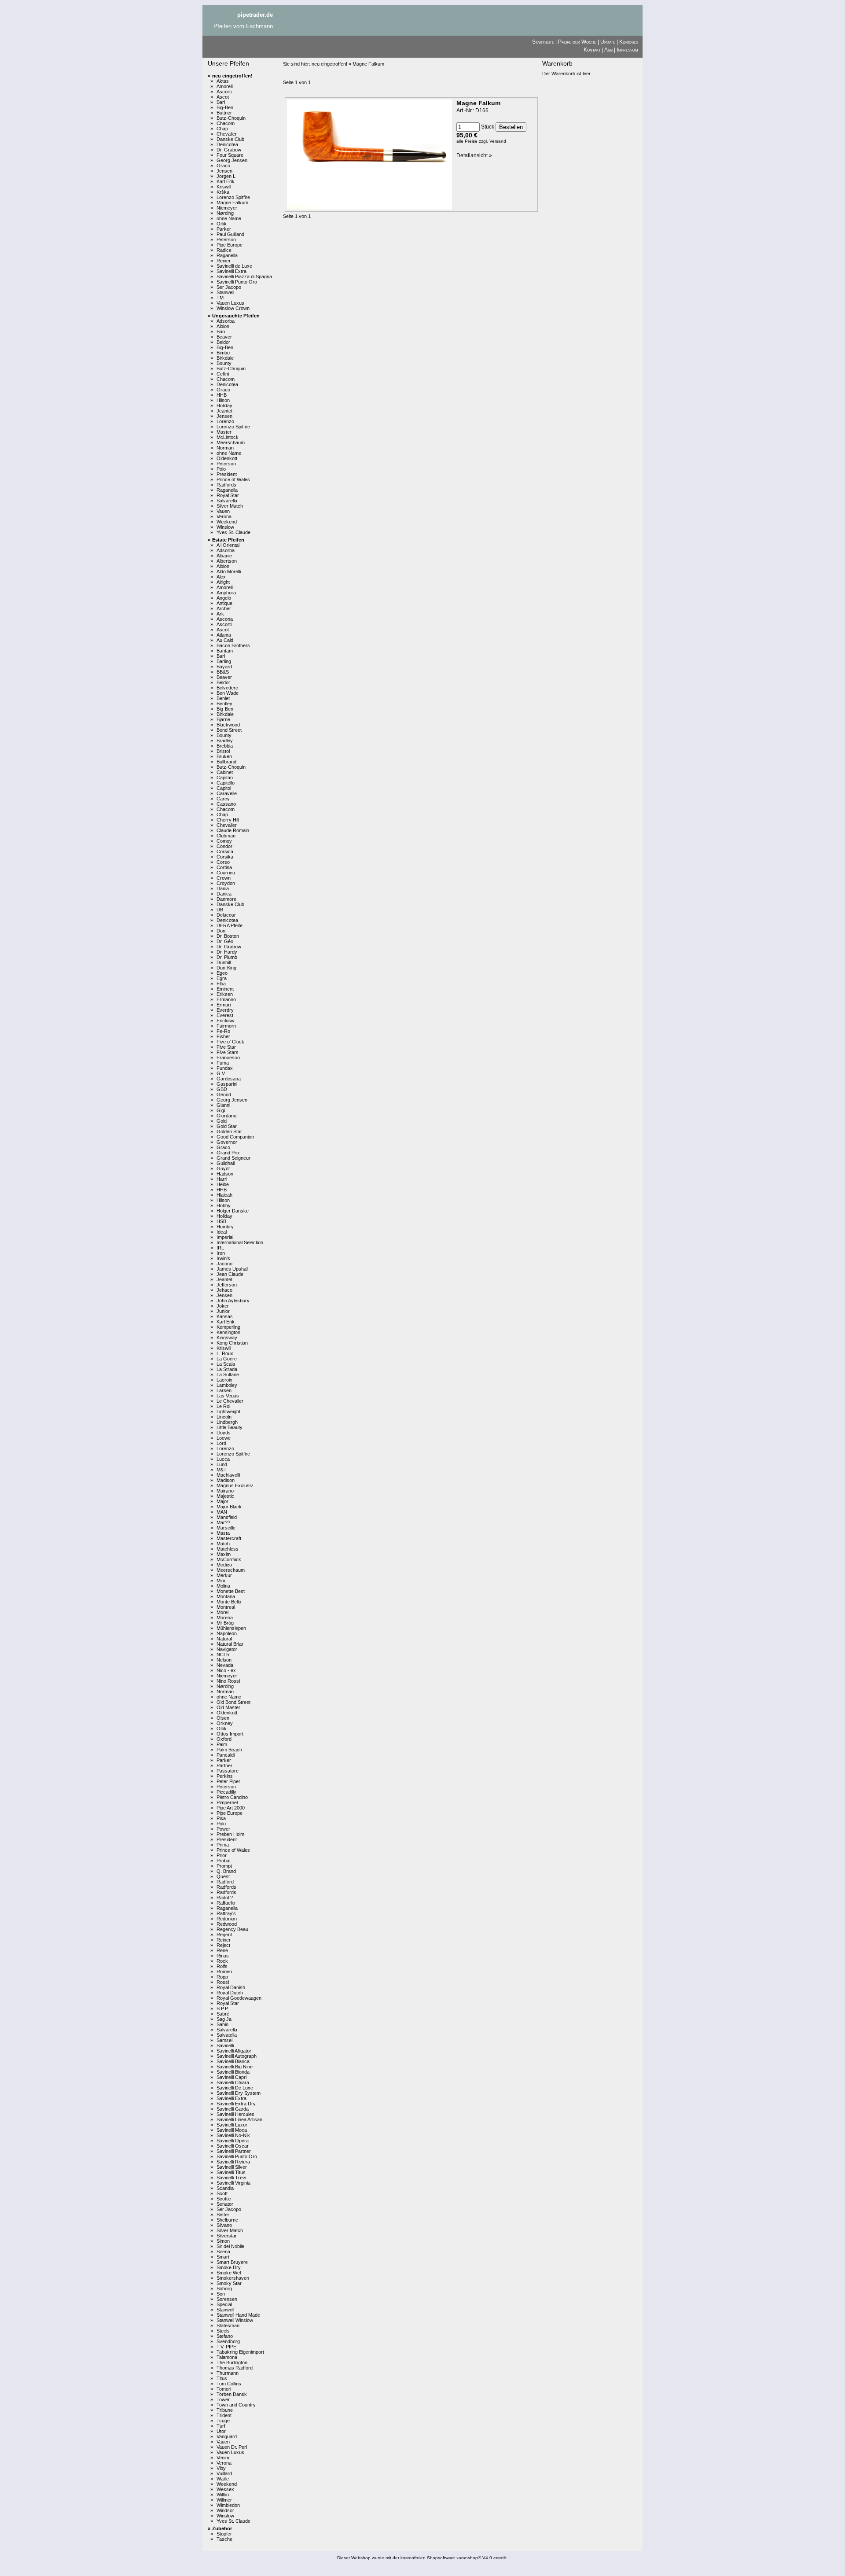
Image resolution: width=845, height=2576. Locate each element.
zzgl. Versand (492, 141)
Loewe (224, 1438)
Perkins (225, 1776)
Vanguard (227, 2436)
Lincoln (224, 1417)
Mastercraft (229, 1538)
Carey (223, 799)
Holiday (224, 405)
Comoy (224, 841)
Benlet (223, 698)
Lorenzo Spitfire (233, 197)
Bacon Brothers (233, 645)
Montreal (226, 1607)
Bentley (224, 704)
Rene (222, 1950)
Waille (223, 2479)
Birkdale (225, 358)
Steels (223, 2331)
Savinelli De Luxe (235, 2088)
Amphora (226, 593)
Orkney (225, 1723)
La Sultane (228, 1375)
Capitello (226, 783)
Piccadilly (226, 1792)
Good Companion (235, 1137)
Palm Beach (229, 1750)
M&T (222, 1470)
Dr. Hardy (227, 952)
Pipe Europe (230, 245)
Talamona (227, 2357)
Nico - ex (226, 1670)
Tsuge (223, 2421)
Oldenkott (227, 458)
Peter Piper (228, 1781)
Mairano (225, 1491)
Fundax (225, 1068)
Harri (222, 1179)
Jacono (224, 1264)
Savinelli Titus (231, 2172)
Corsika (225, 857)
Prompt (224, 1866)
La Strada (227, 1369)
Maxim (224, 1554)
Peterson (226, 240)
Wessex (225, 2489)
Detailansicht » (474, 155)
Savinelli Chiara (233, 2082)
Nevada (225, 1665)
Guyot (223, 1168)
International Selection (240, 1242)
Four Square (230, 155)
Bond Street (229, 730)
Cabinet (225, 772)
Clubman (226, 836)
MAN (222, 1512)
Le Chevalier (230, 1401)
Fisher (223, 1036)
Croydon (226, 883)
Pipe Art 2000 (231, 1808)
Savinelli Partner (234, 2151)
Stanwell (225, 292)
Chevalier (227, 134)
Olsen (223, 1718)
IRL (220, 1248)
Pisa (221, 1818)
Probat (224, 1861)
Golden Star (229, 1131)
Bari (221, 102)
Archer (224, 608)
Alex (221, 577)
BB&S (223, 672)
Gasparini (227, 1084)
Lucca (223, 1459)
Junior (223, 1311)
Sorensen (227, 2299)
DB (220, 910)
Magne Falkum (232, 203)
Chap (222, 129)
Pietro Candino (232, 1797)
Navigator (227, 1649)
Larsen (224, 1390)
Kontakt (592, 50)
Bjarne (223, 719)
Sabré (223, 2014)
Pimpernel (227, 1802)
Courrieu (226, 873)
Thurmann (228, 2373)
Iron (221, 1253)
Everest (225, 1015)
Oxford (224, 1739)
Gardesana (229, 1079)
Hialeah (224, 1195)
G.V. (221, 1073)
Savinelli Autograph (237, 2056)
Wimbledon (228, 2505)
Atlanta (224, 635)
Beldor (223, 342)
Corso (223, 862)
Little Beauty (230, 1427)
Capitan (225, 778)
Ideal (222, 1232)
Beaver (224, 337)
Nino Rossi (228, 1681)
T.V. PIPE (226, 2347)
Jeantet (224, 411)
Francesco (228, 1058)
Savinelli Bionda (233, 2072)
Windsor (225, 2510)
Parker (224, 229)
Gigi (221, 1110)
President (227, 474)
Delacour (226, 915)
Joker (223, 1306)
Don (221, 931)
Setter (223, 2215)
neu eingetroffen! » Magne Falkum (348, 64)
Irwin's (223, 1258)
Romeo (224, 1972)
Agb (608, 50)
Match (223, 1544)
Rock (222, 1961)
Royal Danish (231, 1987)
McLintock (228, 437)
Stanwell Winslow (235, 2320)
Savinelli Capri (231, 2077)
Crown (224, 878)
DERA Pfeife (230, 925)
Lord (221, 1443)
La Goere (227, 1359)
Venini (223, 2458)
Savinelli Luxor (232, 2125)
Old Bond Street (233, 1702)
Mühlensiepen (231, 1628)
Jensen (224, 171)
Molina (223, 1586)
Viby (221, 2468)
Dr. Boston (228, 936)
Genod (224, 1095)
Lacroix (224, 1380)
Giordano (226, 1116)
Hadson (225, 1174)
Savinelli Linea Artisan (239, 2119)
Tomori (224, 2389)
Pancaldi (226, 1755)
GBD (222, 1089)
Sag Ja (224, 2019)
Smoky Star (229, 2283)
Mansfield (227, 1517)
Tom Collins (229, 2384)
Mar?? (223, 1522)
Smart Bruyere (232, 2262)
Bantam (225, 651)
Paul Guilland (230, 234)
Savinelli (225, 2045)
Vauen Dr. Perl (232, 2447)
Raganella (227, 255)
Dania (223, 888)
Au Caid (225, 640)
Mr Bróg (225, 1623)
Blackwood (228, 725)
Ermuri (224, 1005)
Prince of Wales (233, 479)
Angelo (224, 598)
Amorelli (225, 86)
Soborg (224, 2289)
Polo (221, 469)
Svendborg (228, 2341)
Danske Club (230, 139)
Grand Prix (228, 1153)
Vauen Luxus (230, 303)
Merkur (224, 1575)
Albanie (224, 556)
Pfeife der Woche (577, 42)
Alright (223, 582)
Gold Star (227, 1126)
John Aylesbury (233, 1301)
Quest (223, 1876)
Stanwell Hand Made (238, 2315)
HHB (222, 395)
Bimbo (223, 353)
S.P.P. (223, 2008)
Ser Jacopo (229, 287)
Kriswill (224, 187)
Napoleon (227, 1633)
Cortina (224, 867)
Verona (224, 516)
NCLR (223, 1655)
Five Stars (228, 1052)
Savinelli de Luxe (234, 266)
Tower (223, 2399)
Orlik (222, 224)
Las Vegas (228, 1396)
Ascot (223, 97)
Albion (223, 326)
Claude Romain (233, 830)
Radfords (226, 485)
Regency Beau (232, 1929)
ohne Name (229, 218)
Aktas (223, 81)
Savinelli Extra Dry (236, 2104)
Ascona (225, 619)
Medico (224, 1565)
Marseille (226, 1528)
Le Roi (223, 1406)
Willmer (224, 2500)
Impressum (627, 50)
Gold (222, 1121)
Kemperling (228, 1327)
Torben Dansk (232, 2394)
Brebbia (225, 746)
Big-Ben (225, 107)
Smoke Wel (229, 2273)
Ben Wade (228, 693)
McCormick (229, 1559)
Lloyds (224, 1433)
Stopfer (224, 2534)
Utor (221, 2431)
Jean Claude (230, 1274)
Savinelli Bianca (233, 2061)
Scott (222, 2193)
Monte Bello (229, 1602)
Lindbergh (227, 1422)
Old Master (228, 1707)
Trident (224, 2415)
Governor (227, 1142)
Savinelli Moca (232, 2130)
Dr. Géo (225, 941)
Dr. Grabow (229, 150)
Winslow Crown (233, 308)
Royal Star (228, 495)
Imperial (225, 1237)
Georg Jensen (232, 160)
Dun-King (226, 968)
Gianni (223, 1105)
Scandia (225, 2188)
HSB (221, 1221)
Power (223, 1829)
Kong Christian (232, 1343)
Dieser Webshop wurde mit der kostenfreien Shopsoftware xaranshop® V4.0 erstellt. (422, 2558)
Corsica (225, 851)
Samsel (224, 2040)
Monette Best (231, 1591)
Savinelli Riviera (233, 2162)
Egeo (222, 973)
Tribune (225, 2410)
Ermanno (226, 999)
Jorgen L (226, 176)
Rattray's (226, 1913)
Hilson (223, 400)
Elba (221, 984)
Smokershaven (233, 2278)
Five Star (226, 1047)
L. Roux (225, 1353)
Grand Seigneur (233, 1158)
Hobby (224, 1205)
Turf (221, 2426)
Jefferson (227, 1285)
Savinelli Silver (232, 2167)
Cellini (223, 374)
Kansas (225, 1316)
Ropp (222, 1977)
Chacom (226, 123)
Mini (221, 1581)
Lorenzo (225, 421)
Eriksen (225, 994)
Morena (225, 1618)
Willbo (223, 2495)
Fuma (223, 1063)
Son (221, 2294)
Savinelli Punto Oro (237, 282)
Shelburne (227, 2220)
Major (222, 1501)
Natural (224, 1639)
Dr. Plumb (227, 957)
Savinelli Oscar (233, 2146)
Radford (225, 1882)
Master (224, 432)
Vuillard (224, 2473)
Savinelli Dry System (239, 2093)
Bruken (224, 756)
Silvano (224, 2225)
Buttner (224, 113)
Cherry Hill (228, 820)
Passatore (228, 1771)
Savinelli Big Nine (235, 2067)
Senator (225, 2204)
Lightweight (228, 1411)
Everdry (225, 1010)
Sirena (223, 2252)
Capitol (224, 788)
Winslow (225, 527)
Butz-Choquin (231, 118)
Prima (223, 1845)
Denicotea (227, 144)
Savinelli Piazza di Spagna (244, 276)
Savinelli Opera (233, 2141)
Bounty (224, 363)
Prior (222, 1855)
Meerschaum (231, 442)
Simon (223, 2241)
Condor (224, 846)
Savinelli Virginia (233, 2183)
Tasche (224, 2539)
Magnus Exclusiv (235, 1485)
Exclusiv (226, 1021)
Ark (220, 614)
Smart (223, 2257)
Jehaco (224, 1290)
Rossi (223, 1982)
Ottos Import (230, 1734)
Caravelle (227, 793)
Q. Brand (226, 1871)
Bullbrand (226, 762)
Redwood (227, 1924)
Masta (223, 1533)
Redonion (227, 1919)
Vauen (223, 511)
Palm (222, 1744)
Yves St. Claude (233, 532)
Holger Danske (233, 1211)
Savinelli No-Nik (233, 2135)
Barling (224, 661)
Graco (223, 166)
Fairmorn (226, 1026)
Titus (222, 2378)
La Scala (226, 1364)
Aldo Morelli (229, 571)
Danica (224, 894)
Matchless (228, 1549)
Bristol (223, 751)
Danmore (226, 899)
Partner (224, 1765)
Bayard (224, 667)
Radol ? (225, 1898)
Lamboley (227, 1385)
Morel (222, 1612)
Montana (226, 1596)
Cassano (226, 804)
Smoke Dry (229, 2267)
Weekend (227, 522)
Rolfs (222, 1966)
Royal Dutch (230, 1993)
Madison (226, 1480)
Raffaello (226, 1903)
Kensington (228, 1332)
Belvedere (227, 688)
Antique (224, 603)
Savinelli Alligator (234, 2051)
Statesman (228, 2325)
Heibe (223, 1184)
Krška (223, 192)
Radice (224, 250)
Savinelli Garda (233, 2109)
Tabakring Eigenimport (240, 2352)
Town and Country (236, 2405)
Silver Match (230, 506)
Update (608, 42)
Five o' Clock (230, 1042)
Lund (222, 1464)
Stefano (225, 2336)
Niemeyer (227, 208)
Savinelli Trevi (231, 2178)
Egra (222, 978)
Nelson (224, 1660)
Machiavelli (228, 1475)
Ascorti (224, 92)
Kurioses (629, 42)
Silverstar (227, 2236)
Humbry (225, 1227)
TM (220, 298)
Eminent (225, 989)
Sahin (222, 2024)
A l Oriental (228, 545)
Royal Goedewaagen (239, 1998)
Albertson (227, 561)
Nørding (225, 213)
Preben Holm (230, 1834)
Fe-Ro (223, 1031)
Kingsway (227, 1338)
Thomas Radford (235, 2368)
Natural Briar (230, 1644)
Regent (224, 1935)
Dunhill (224, 962)
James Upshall (232, 1269)
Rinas (223, 1956)
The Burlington (232, 2362)
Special (224, 2304)
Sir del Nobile (230, 2246)
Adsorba (226, 321)
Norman (225, 448)
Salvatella (227, 2035)
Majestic (225, 1496)
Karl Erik (226, 181)
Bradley (225, 741)
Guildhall (226, 1163)
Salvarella (227, 501)
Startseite (543, 42)
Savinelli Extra (231, 271)
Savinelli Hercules (235, 2114)
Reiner (224, 261)
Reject (223, 1945)
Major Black (229, 1507)
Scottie (224, 2199)
